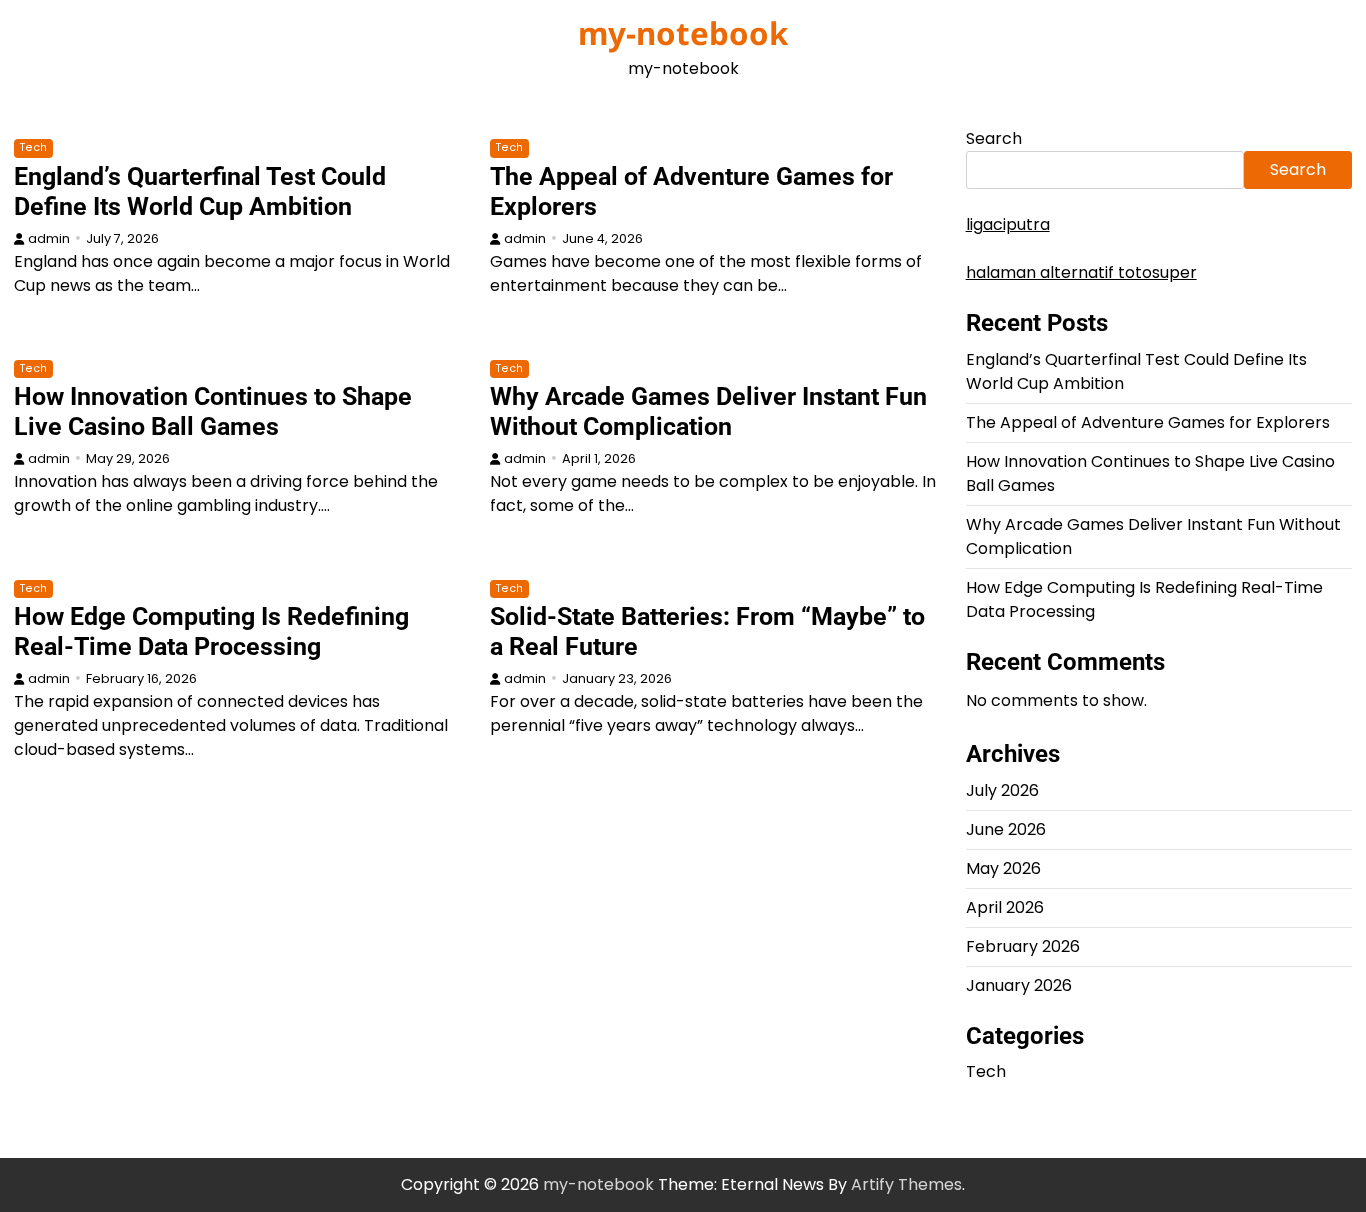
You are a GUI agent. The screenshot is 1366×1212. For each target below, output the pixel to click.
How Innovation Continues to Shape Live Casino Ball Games (213, 411)
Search (994, 138)
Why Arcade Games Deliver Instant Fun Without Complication (708, 411)
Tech (33, 147)
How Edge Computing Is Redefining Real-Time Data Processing (211, 631)
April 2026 (1005, 907)
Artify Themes (906, 1184)
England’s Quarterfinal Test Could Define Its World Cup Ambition (200, 191)
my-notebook (683, 33)
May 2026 (1003, 868)
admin (49, 238)
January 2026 (1019, 985)
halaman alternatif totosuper (1081, 272)
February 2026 (1023, 946)
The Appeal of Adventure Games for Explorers (1148, 422)
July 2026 (1002, 790)
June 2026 (1006, 829)
